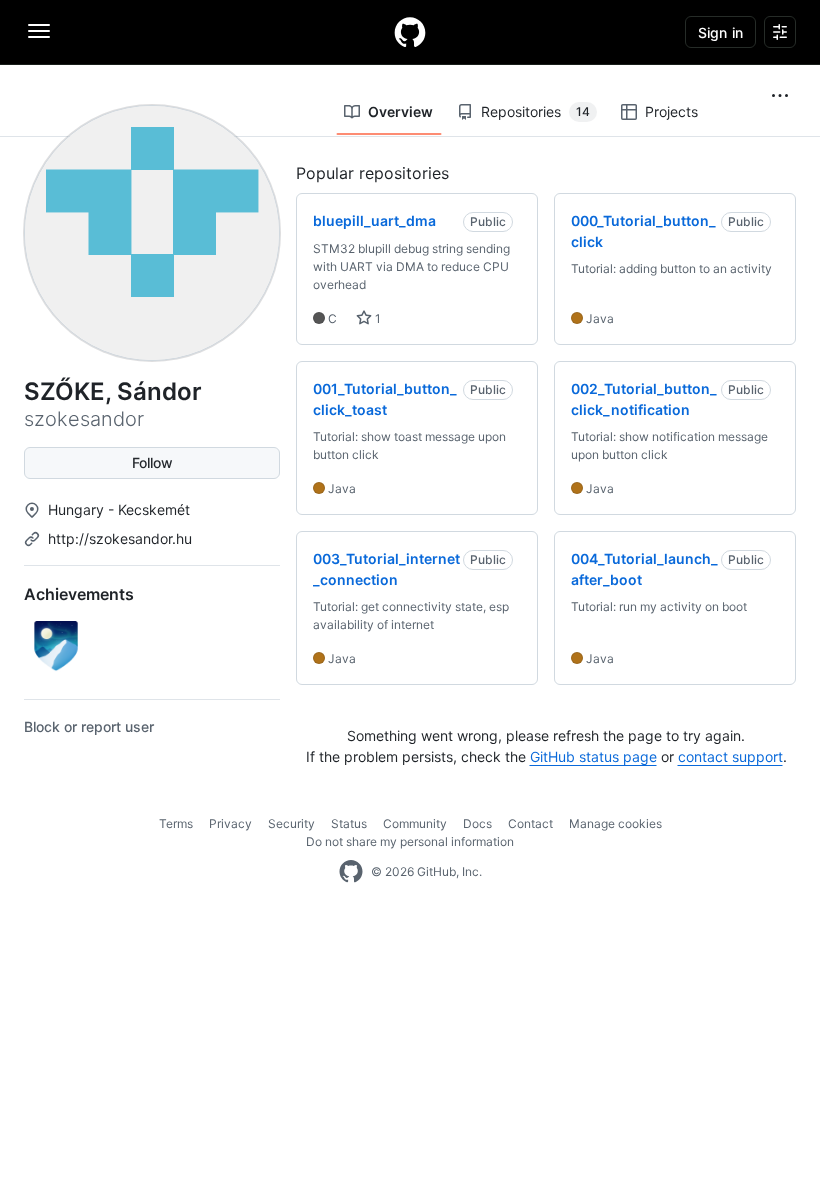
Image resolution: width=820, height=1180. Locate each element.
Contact (530, 823)
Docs (477, 823)
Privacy (230, 823)
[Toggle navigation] (39, 31)
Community (415, 823)
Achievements (79, 594)
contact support (730, 756)
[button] (780, 96)
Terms (176, 823)
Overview (400, 111)
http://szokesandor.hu (120, 538)
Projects (671, 111)
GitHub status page (593, 756)
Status (349, 823)
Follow (152, 462)
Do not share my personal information (410, 841)
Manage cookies (615, 823)
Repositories (535, 111)
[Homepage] (410, 32)
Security (291, 823)
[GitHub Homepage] (351, 872)
